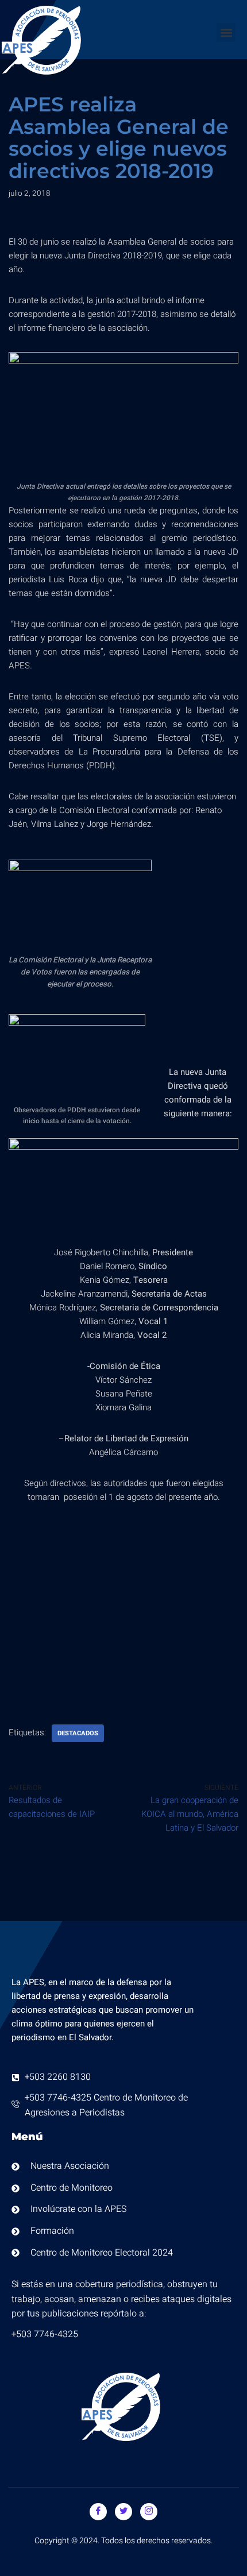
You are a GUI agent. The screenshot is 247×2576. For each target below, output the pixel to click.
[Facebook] (98, 2512)
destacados (78, 1733)
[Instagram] (149, 2512)
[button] (226, 32)
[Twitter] (123, 2512)
